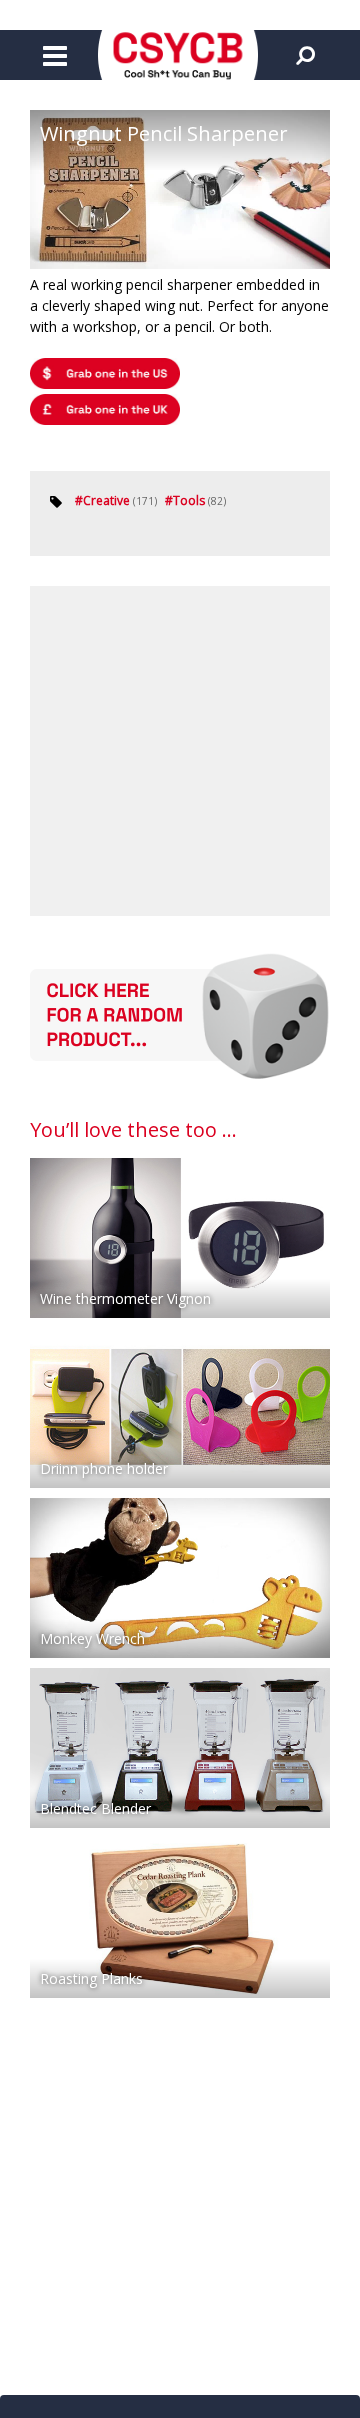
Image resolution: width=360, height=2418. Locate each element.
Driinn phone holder (104, 1468)
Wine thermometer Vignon (125, 1298)
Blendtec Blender (95, 1808)
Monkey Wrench (92, 1638)
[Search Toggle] (305, 55)
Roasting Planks (91, 1978)
